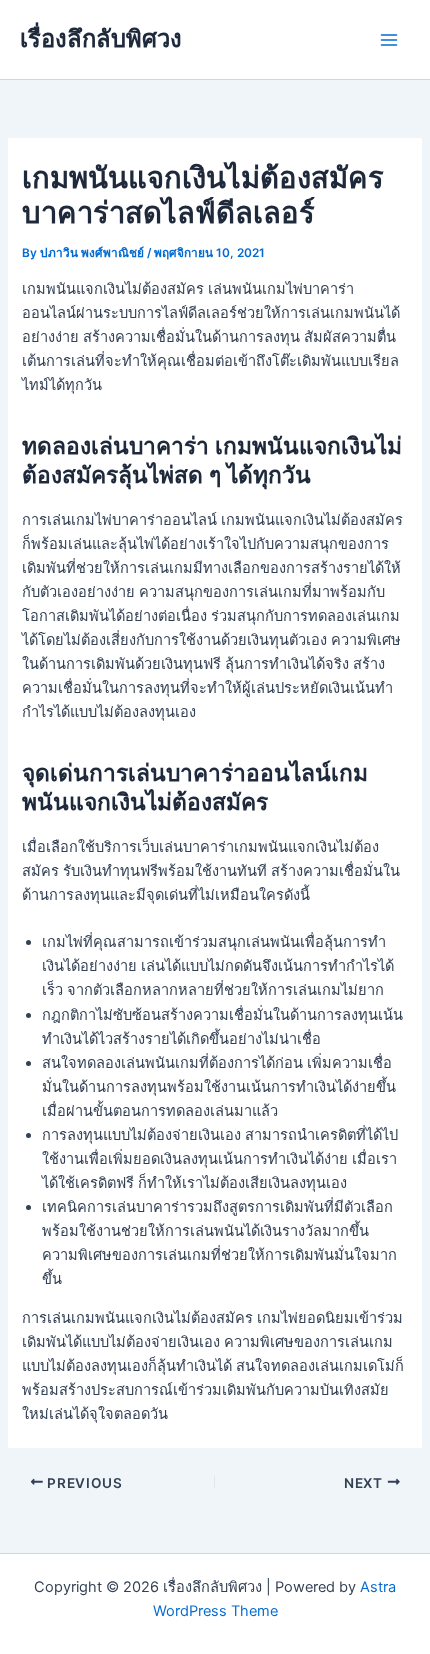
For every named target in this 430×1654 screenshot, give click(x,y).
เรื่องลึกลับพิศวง (101, 38)
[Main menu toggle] (389, 40)
